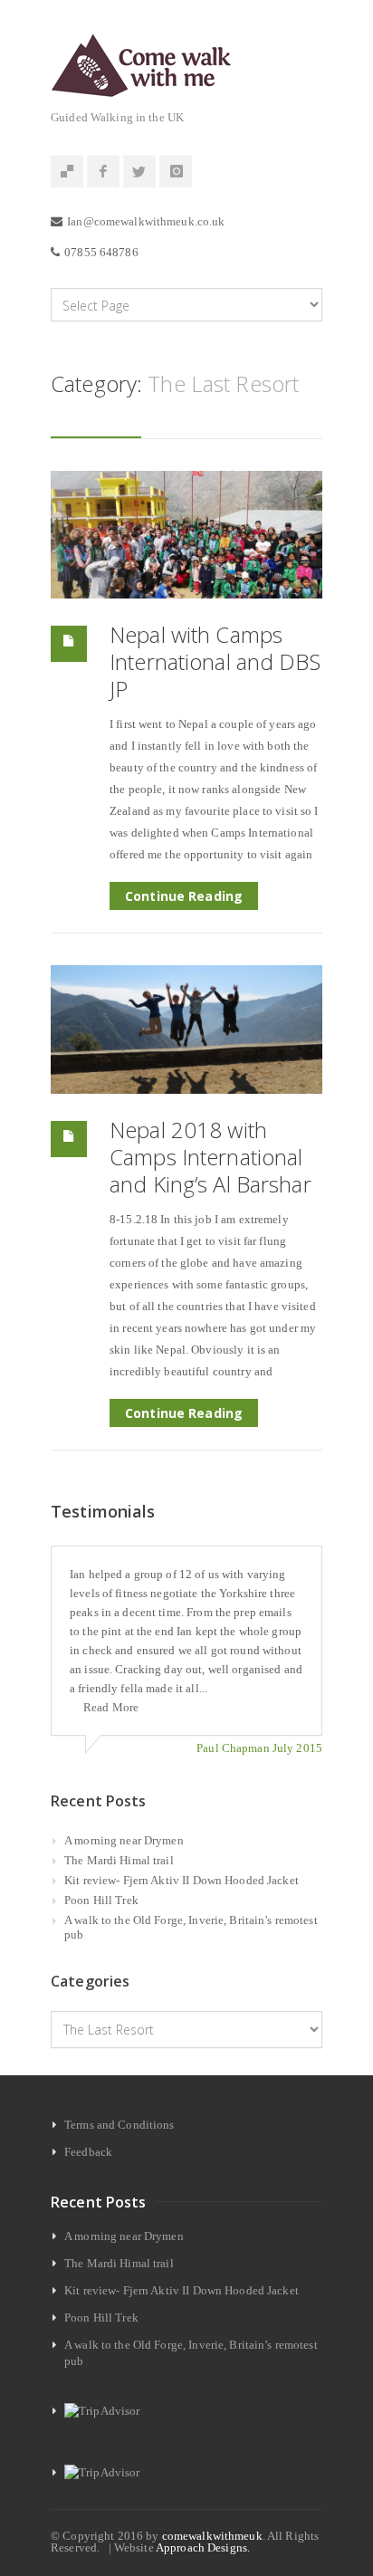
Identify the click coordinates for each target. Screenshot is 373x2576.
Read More (111, 1707)
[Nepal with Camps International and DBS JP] (186, 535)
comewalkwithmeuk (212, 2536)
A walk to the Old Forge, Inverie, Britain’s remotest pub (191, 1927)
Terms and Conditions (120, 2125)
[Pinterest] (67, 172)
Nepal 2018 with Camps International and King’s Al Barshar (210, 1157)
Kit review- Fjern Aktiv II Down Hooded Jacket (182, 1880)
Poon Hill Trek (101, 1900)
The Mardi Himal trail (119, 1860)
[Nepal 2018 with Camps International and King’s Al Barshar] (186, 1029)
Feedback (88, 2152)
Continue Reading (184, 896)
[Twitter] (139, 172)
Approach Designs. (203, 2547)
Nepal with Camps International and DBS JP (215, 661)
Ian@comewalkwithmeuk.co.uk (146, 221)
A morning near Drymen (124, 1840)
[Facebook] (103, 172)
